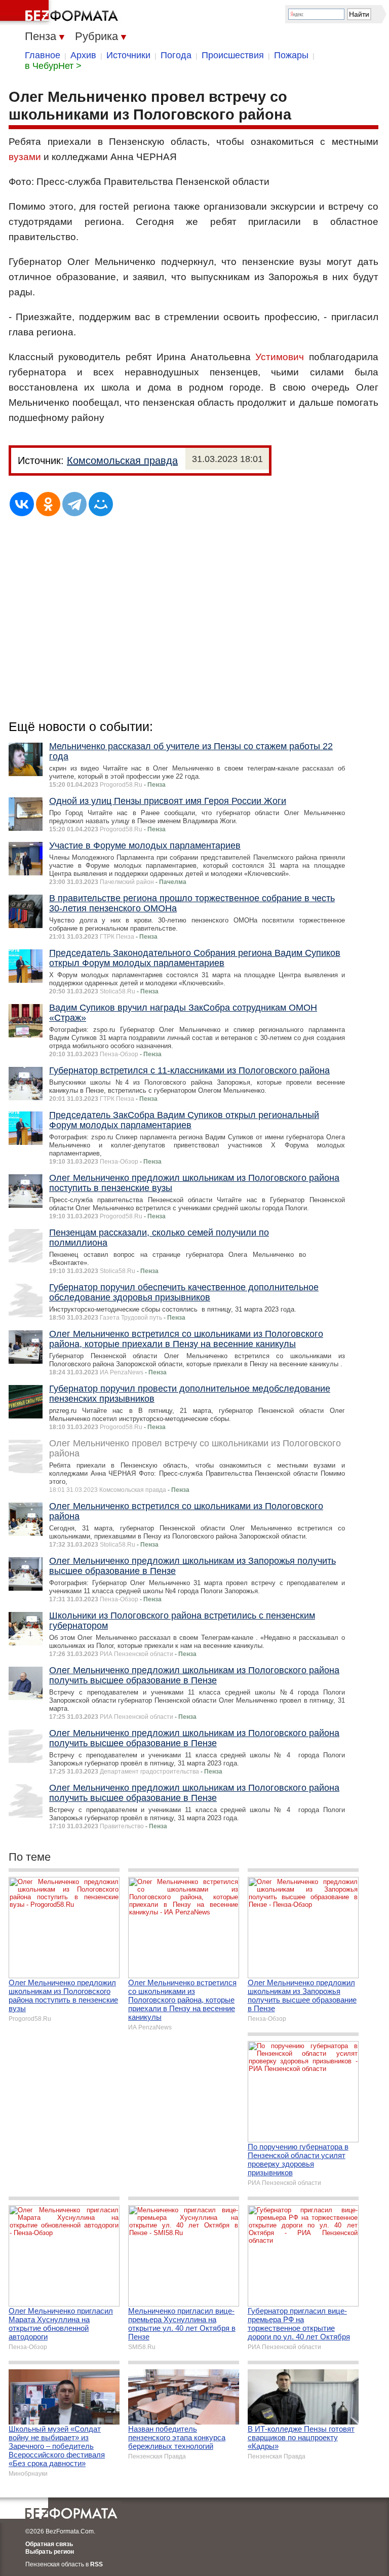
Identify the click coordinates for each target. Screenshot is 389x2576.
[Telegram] (74, 504)
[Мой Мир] (101, 504)
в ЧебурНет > (53, 66)
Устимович (280, 357)
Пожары (291, 55)
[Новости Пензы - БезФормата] (61, 13)
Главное (43, 55)
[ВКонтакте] (22, 504)
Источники (128, 55)
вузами (25, 157)
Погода (176, 55)
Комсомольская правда (122, 460)
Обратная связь (49, 2544)
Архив (83, 55)
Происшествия (233, 55)
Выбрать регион (50, 2552)
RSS (96, 2564)
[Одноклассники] (48, 504)
